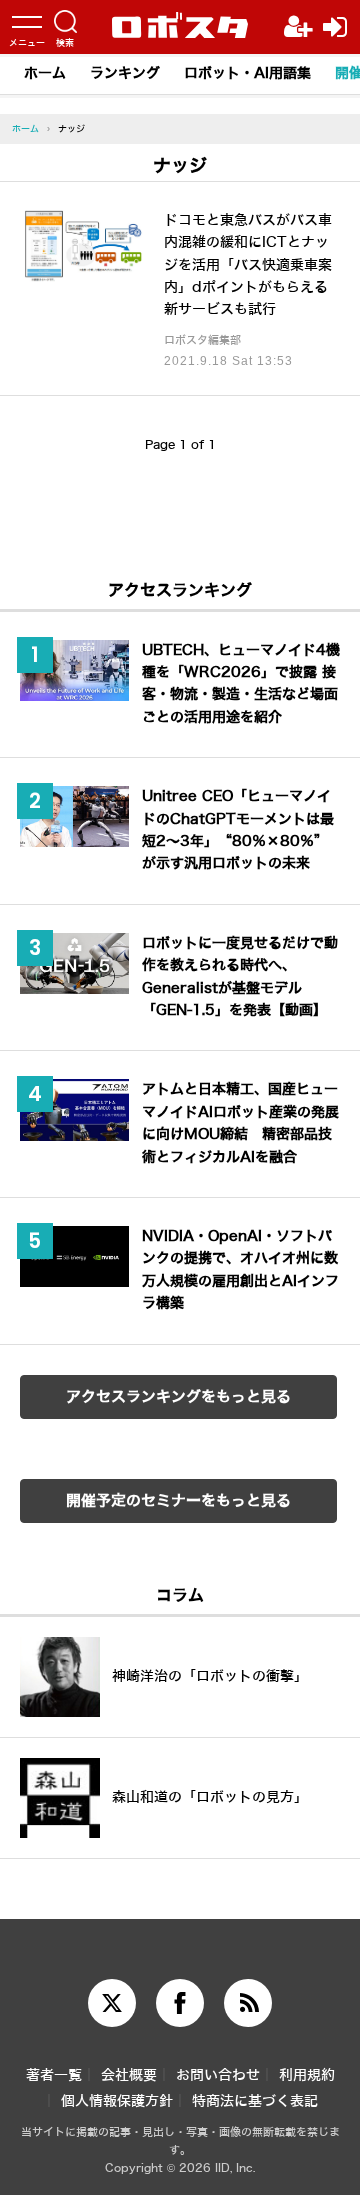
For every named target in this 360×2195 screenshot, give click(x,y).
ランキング (125, 73)
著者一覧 (54, 2075)
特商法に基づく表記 (255, 2101)
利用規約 (307, 2075)
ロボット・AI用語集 (247, 73)
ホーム (45, 73)
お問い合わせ (218, 2075)
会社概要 (129, 2075)
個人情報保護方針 (117, 2101)
